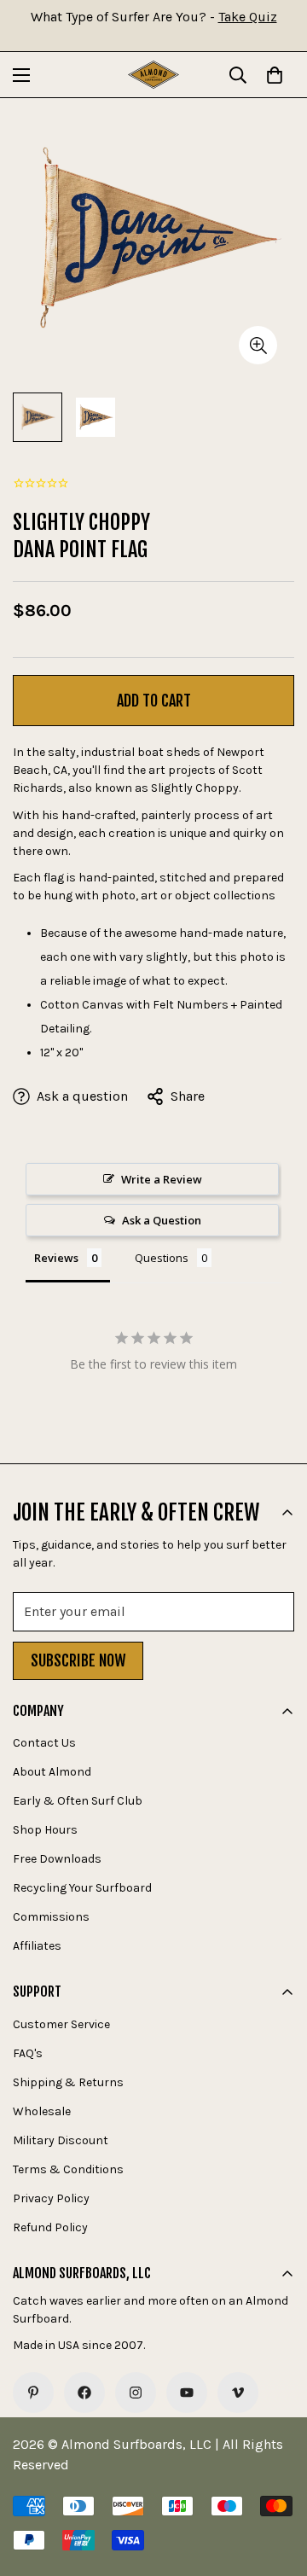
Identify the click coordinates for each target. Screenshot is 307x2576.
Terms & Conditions (68, 2169)
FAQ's (28, 2053)
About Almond (52, 1772)
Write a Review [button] (162, 1179)
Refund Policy (50, 2227)
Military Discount (61, 2140)
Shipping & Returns (68, 2082)
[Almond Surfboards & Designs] (153, 75)
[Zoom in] (258, 345)
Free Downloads (57, 1859)
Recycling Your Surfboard (82, 1888)
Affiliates (37, 1946)
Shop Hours (45, 1830)
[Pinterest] (33, 2393)
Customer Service (61, 2024)
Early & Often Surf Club (78, 1801)
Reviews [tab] (56, 1258)
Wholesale (42, 2111)
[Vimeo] (238, 2393)
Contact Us (44, 1743)
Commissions (51, 1917)
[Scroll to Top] (276, 2486)
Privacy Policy (51, 2198)
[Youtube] (187, 2393)
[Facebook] (84, 2393)
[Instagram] (136, 2393)
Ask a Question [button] (162, 1220)
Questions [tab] (162, 1258)
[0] (275, 75)
